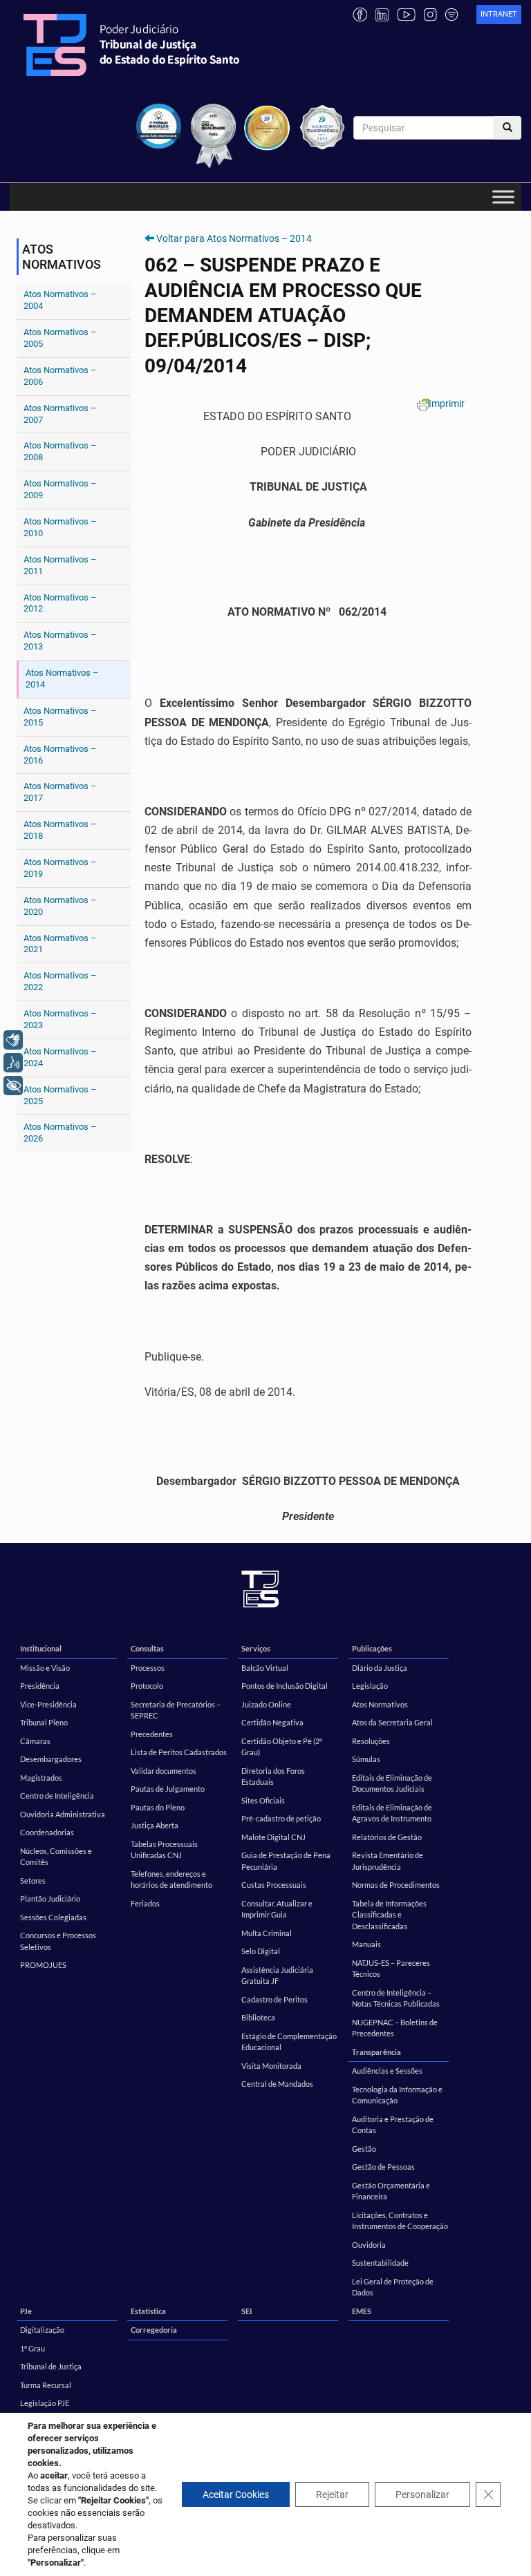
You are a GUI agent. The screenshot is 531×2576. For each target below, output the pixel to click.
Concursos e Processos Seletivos (58, 1941)
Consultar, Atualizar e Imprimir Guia (277, 1909)
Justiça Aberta (155, 1825)
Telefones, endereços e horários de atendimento (171, 1879)
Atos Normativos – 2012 (60, 603)
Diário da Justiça (380, 1668)
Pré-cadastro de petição (281, 1818)
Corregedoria (154, 2330)
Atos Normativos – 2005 (60, 338)
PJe (26, 2311)
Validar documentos (164, 1771)
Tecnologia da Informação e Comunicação (397, 2095)
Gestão (364, 2149)
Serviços (256, 1648)
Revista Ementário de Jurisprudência (388, 1861)
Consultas (147, 1648)
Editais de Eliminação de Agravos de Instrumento (392, 1813)
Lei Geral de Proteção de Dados (393, 2287)
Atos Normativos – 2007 (60, 414)
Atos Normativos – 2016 (60, 755)
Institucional (41, 1648)
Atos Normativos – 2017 (60, 792)
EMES (362, 2311)
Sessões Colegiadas (53, 1917)
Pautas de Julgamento (168, 1789)
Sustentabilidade (380, 2263)
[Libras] (13, 1040)
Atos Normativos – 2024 (60, 1057)
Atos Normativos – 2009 (60, 489)
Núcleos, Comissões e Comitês (56, 1857)
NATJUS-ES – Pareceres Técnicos (391, 1969)
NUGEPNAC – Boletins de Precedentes (395, 2028)
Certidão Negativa (272, 1722)
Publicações (372, 1648)
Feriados (145, 1903)
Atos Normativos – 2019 (60, 868)
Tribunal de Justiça (51, 2366)
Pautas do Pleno (158, 1807)
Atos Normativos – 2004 (60, 300)
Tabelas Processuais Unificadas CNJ (164, 1850)
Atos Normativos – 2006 (60, 376)
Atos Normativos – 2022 (60, 981)
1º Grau (32, 2348)
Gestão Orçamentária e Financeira (391, 2191)
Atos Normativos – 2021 (60, 944)
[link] (499, 15)
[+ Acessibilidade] (13, 1086)
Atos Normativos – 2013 (60, 641)
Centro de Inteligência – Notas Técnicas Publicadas (396, 1998)
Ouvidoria (369, 2245)
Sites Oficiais (263, 1800)
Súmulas (366, 1759)
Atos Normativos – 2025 (60, 1095)
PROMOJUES (43, 1965)
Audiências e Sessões (387, 2071)
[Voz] (13, 1063)
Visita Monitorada (271, 2066)
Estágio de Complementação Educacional (289, 2042)
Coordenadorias (47, 1832)
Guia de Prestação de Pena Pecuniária (286, 1861)
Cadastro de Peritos (274, 1999)
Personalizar (422, 2494)
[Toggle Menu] (503, 197)
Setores (33, 1881)
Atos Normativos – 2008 (60, 451)
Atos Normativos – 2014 (62, 679)
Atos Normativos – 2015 (60, 717)
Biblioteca (258, 2017)
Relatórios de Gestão (387, 1837)
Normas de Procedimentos (396, 1885)
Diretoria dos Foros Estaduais (273, 1777)
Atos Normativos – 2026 (60, 1133)
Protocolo (147, 1686)
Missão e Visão (45, 1668)
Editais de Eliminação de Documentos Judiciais (392, 1783)
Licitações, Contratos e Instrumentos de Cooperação (400, 2221)
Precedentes (152, 1734)
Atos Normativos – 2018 (60, 830)
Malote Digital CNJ (273, 1837)
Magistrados (41, 1778)
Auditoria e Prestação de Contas (393, 2125)
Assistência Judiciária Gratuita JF (277, 1976)
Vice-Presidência (48, 1704)
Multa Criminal (267, 1933)
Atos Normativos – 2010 (60, 527)
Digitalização (42, 2330)
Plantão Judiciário (50, 1898)
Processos (148, 1668)
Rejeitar (332, 2494)
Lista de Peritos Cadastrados (179, 1752)
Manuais (366, 1944)
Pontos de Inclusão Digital (285, 1686)
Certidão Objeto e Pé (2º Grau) (282, 1747)
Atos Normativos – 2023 (60, 1019)
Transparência (376, 2052)
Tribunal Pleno (44, 1722)
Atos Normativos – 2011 (60, 565)
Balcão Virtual (265, 1668)
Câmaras (35, 1741)
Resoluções (371, 1741)
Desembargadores (51, 1759)
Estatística (148, 2311)
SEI (246, 2311)
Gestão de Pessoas (383, 2167)
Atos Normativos (380, 1704)
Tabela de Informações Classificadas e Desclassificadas (389, 1915)
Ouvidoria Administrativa (63, 1814)
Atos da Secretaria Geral (392, 1722)
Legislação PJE (45, 2403)
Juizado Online (266, 1704)
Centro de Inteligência (57, 1796)
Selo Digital (261, 1951)
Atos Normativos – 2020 (60, 906)
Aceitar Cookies (236, 2494)
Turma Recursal (46, 2385)
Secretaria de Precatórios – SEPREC (176, 1710)
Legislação (370, 1686)
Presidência (40, 1686)
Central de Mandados (277, 2084)
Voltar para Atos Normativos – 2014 (234, 238)
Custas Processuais (274, 1885)
